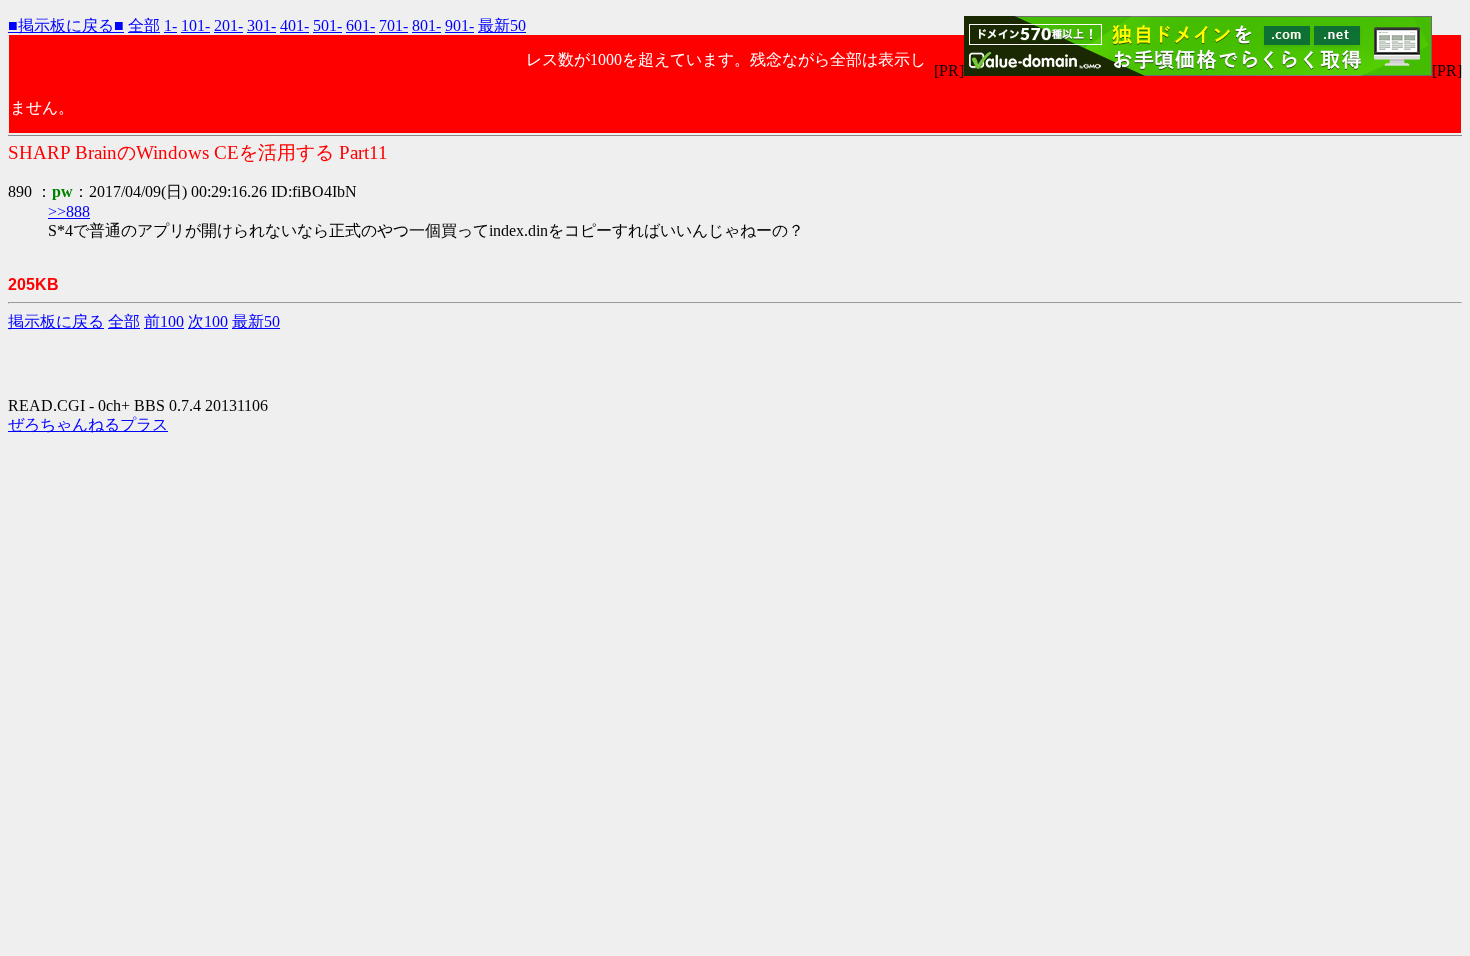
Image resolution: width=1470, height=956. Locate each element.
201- (228, 25)
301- (261, 25)
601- (360, 25)
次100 (208, 321)
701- (393, 25)
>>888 (69, 211)
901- (459, 25)
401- (294, 25)
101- (195, 25)
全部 (144, 25)
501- (327, 25)
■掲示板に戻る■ (66, 25)
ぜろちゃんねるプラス (88, 424)
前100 (164, 321)
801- (426, 25)
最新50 (502, 25)
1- (170, 25)
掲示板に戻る (56, 321)
